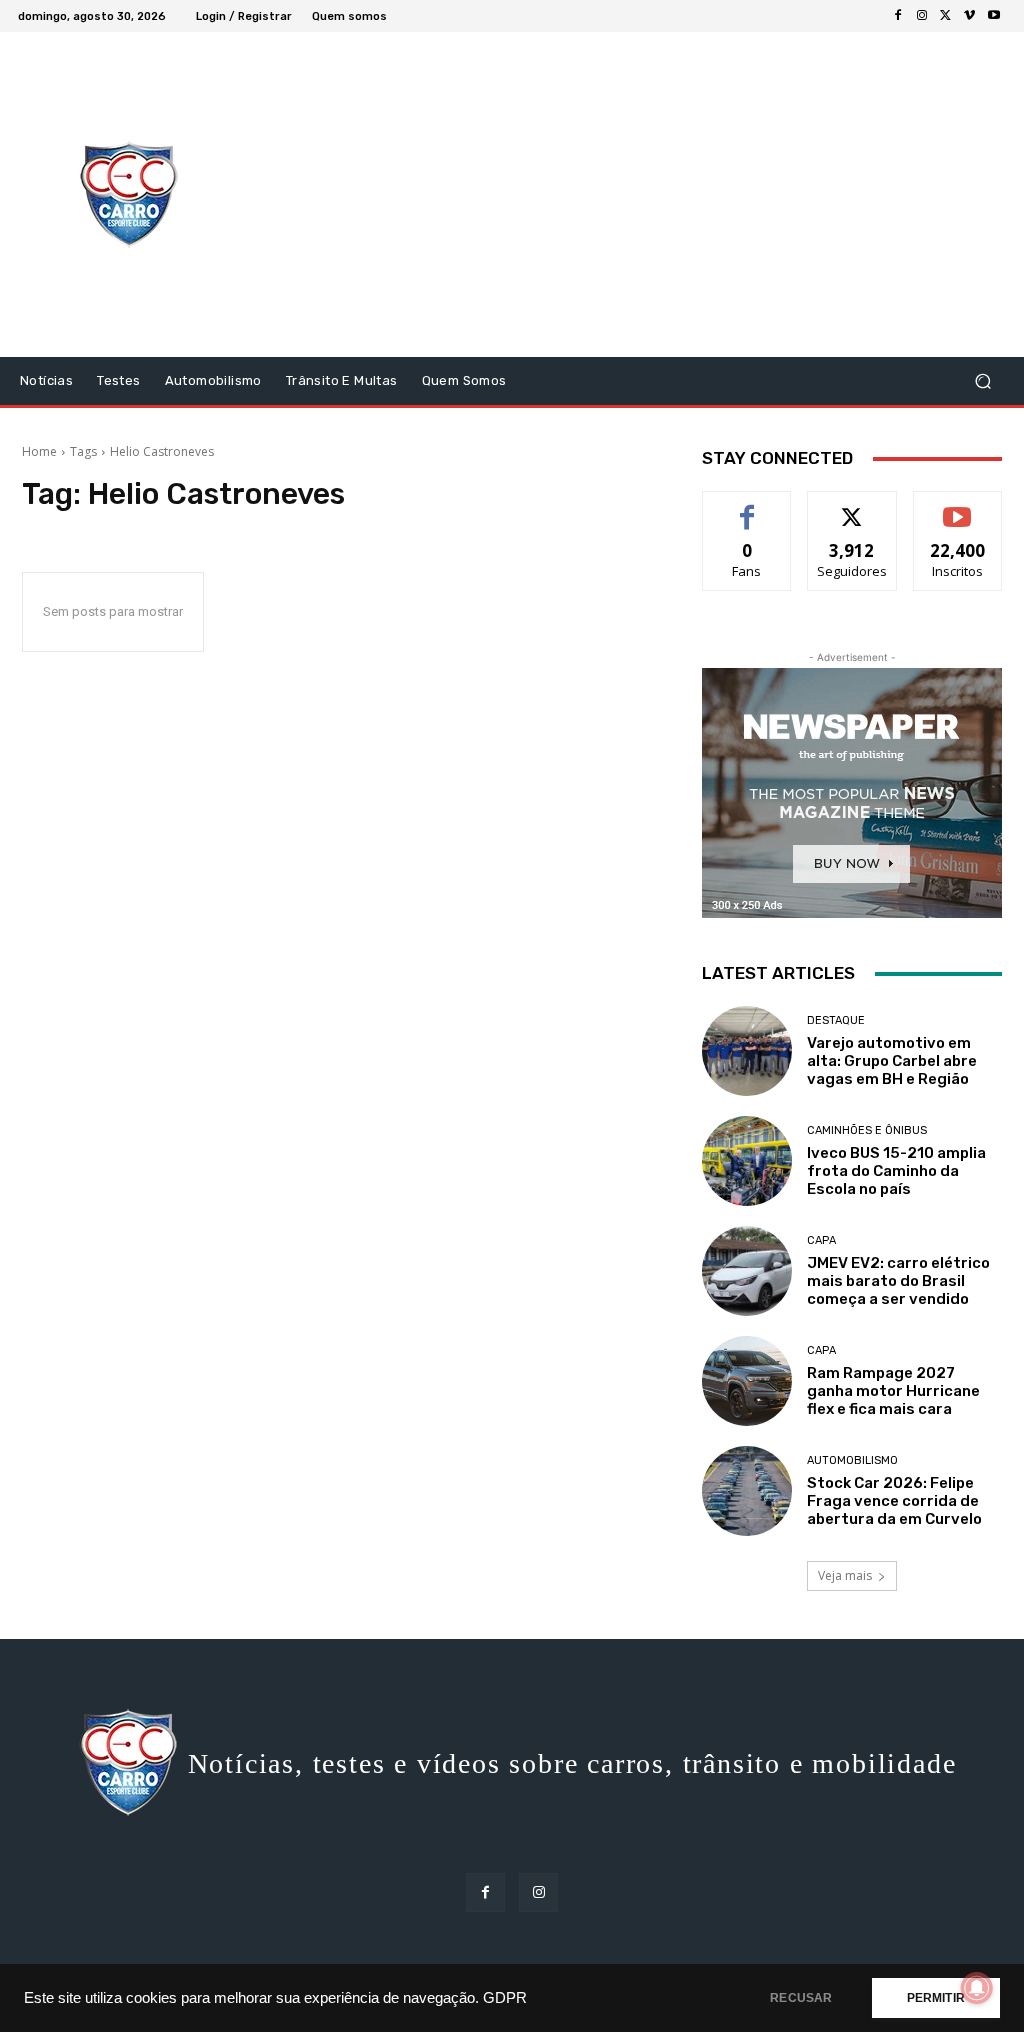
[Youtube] (994, 16)
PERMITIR (936, 1998)
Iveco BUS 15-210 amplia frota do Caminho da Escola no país (896, 1171)
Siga (852, 506)
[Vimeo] (970, 16)
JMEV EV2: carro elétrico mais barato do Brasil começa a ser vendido (898, 1281)
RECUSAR (801, 1998)
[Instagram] (922, 16)
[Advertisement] (634, 197)
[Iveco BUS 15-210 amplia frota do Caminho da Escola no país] (747, 1161)
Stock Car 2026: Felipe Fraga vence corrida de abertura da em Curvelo (894, 1501)
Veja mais (845, 1575)
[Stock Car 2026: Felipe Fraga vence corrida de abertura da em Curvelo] (747, 1491)
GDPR (505, 1998)
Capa (821, 1240)
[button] (982, 381)
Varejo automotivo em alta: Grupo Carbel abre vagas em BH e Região (892, 1061)
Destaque (836, 1020)
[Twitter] (946, 16)
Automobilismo (852, 1460)
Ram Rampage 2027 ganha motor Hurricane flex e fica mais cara (893, 1391)
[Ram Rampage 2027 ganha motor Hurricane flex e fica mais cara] (747, 1381)
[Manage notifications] (977, 1988)
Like (747, 506)
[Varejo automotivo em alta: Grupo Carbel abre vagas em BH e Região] (747, 1051)
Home (39, 451)
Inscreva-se (957, 506)
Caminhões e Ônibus (867, 1130)
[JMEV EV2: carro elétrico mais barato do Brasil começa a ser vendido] (747, 1271)
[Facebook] (898, 16)
